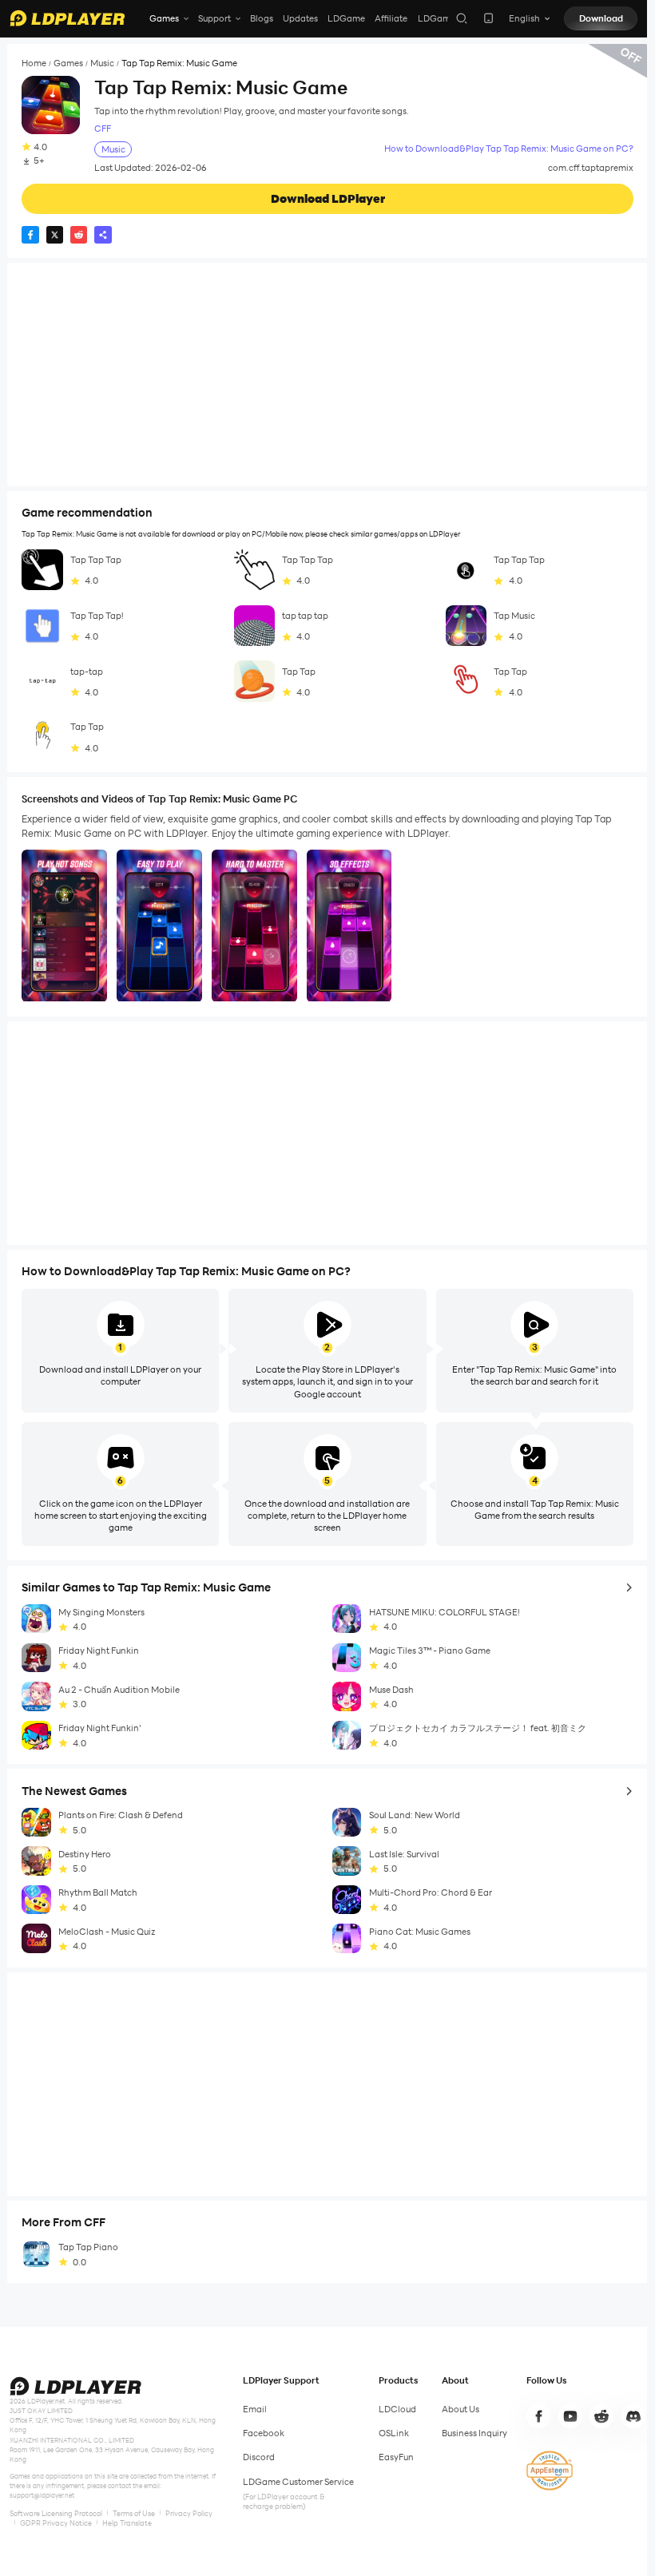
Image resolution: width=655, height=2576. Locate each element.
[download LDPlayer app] (488, 18)
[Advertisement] (327, 375)
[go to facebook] (538, 2416)
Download (601, 18)
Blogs (262, 18)
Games (68, 63)
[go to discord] (633, 2416)
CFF (103, 129)
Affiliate (391, 18)
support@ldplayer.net (42, 2495)
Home (34, 63)
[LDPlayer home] (67, 18)
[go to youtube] (570, 2416)
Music (102, 63)
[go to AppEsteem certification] (550, 2471)
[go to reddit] (601, 2416)
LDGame (346, 18)
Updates (300, 18)
